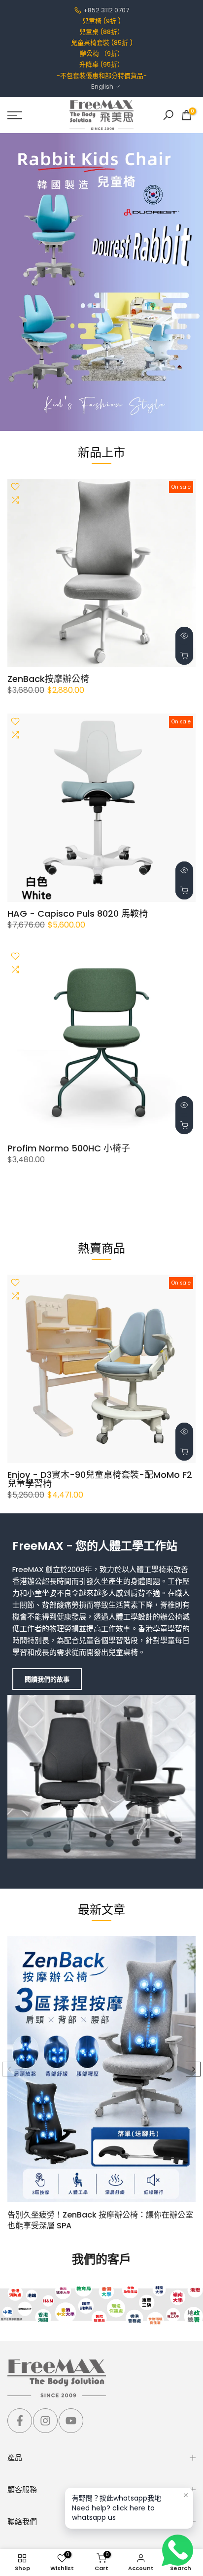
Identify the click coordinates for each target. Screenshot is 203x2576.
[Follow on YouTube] (71, 2421)
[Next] (193, 2069)
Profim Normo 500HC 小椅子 (69, 1148)
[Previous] (10, 2069)
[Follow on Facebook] (20, 2421)
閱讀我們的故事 (47, 1679)
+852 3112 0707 (106, 10)
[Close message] (186, 2495)
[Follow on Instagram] (45, 2421)
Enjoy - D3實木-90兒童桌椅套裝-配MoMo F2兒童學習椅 (100, 1479)
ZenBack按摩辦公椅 (48, 679)
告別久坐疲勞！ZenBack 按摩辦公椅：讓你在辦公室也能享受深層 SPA (100, 2220)
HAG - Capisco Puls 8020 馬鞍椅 (78, 913)
